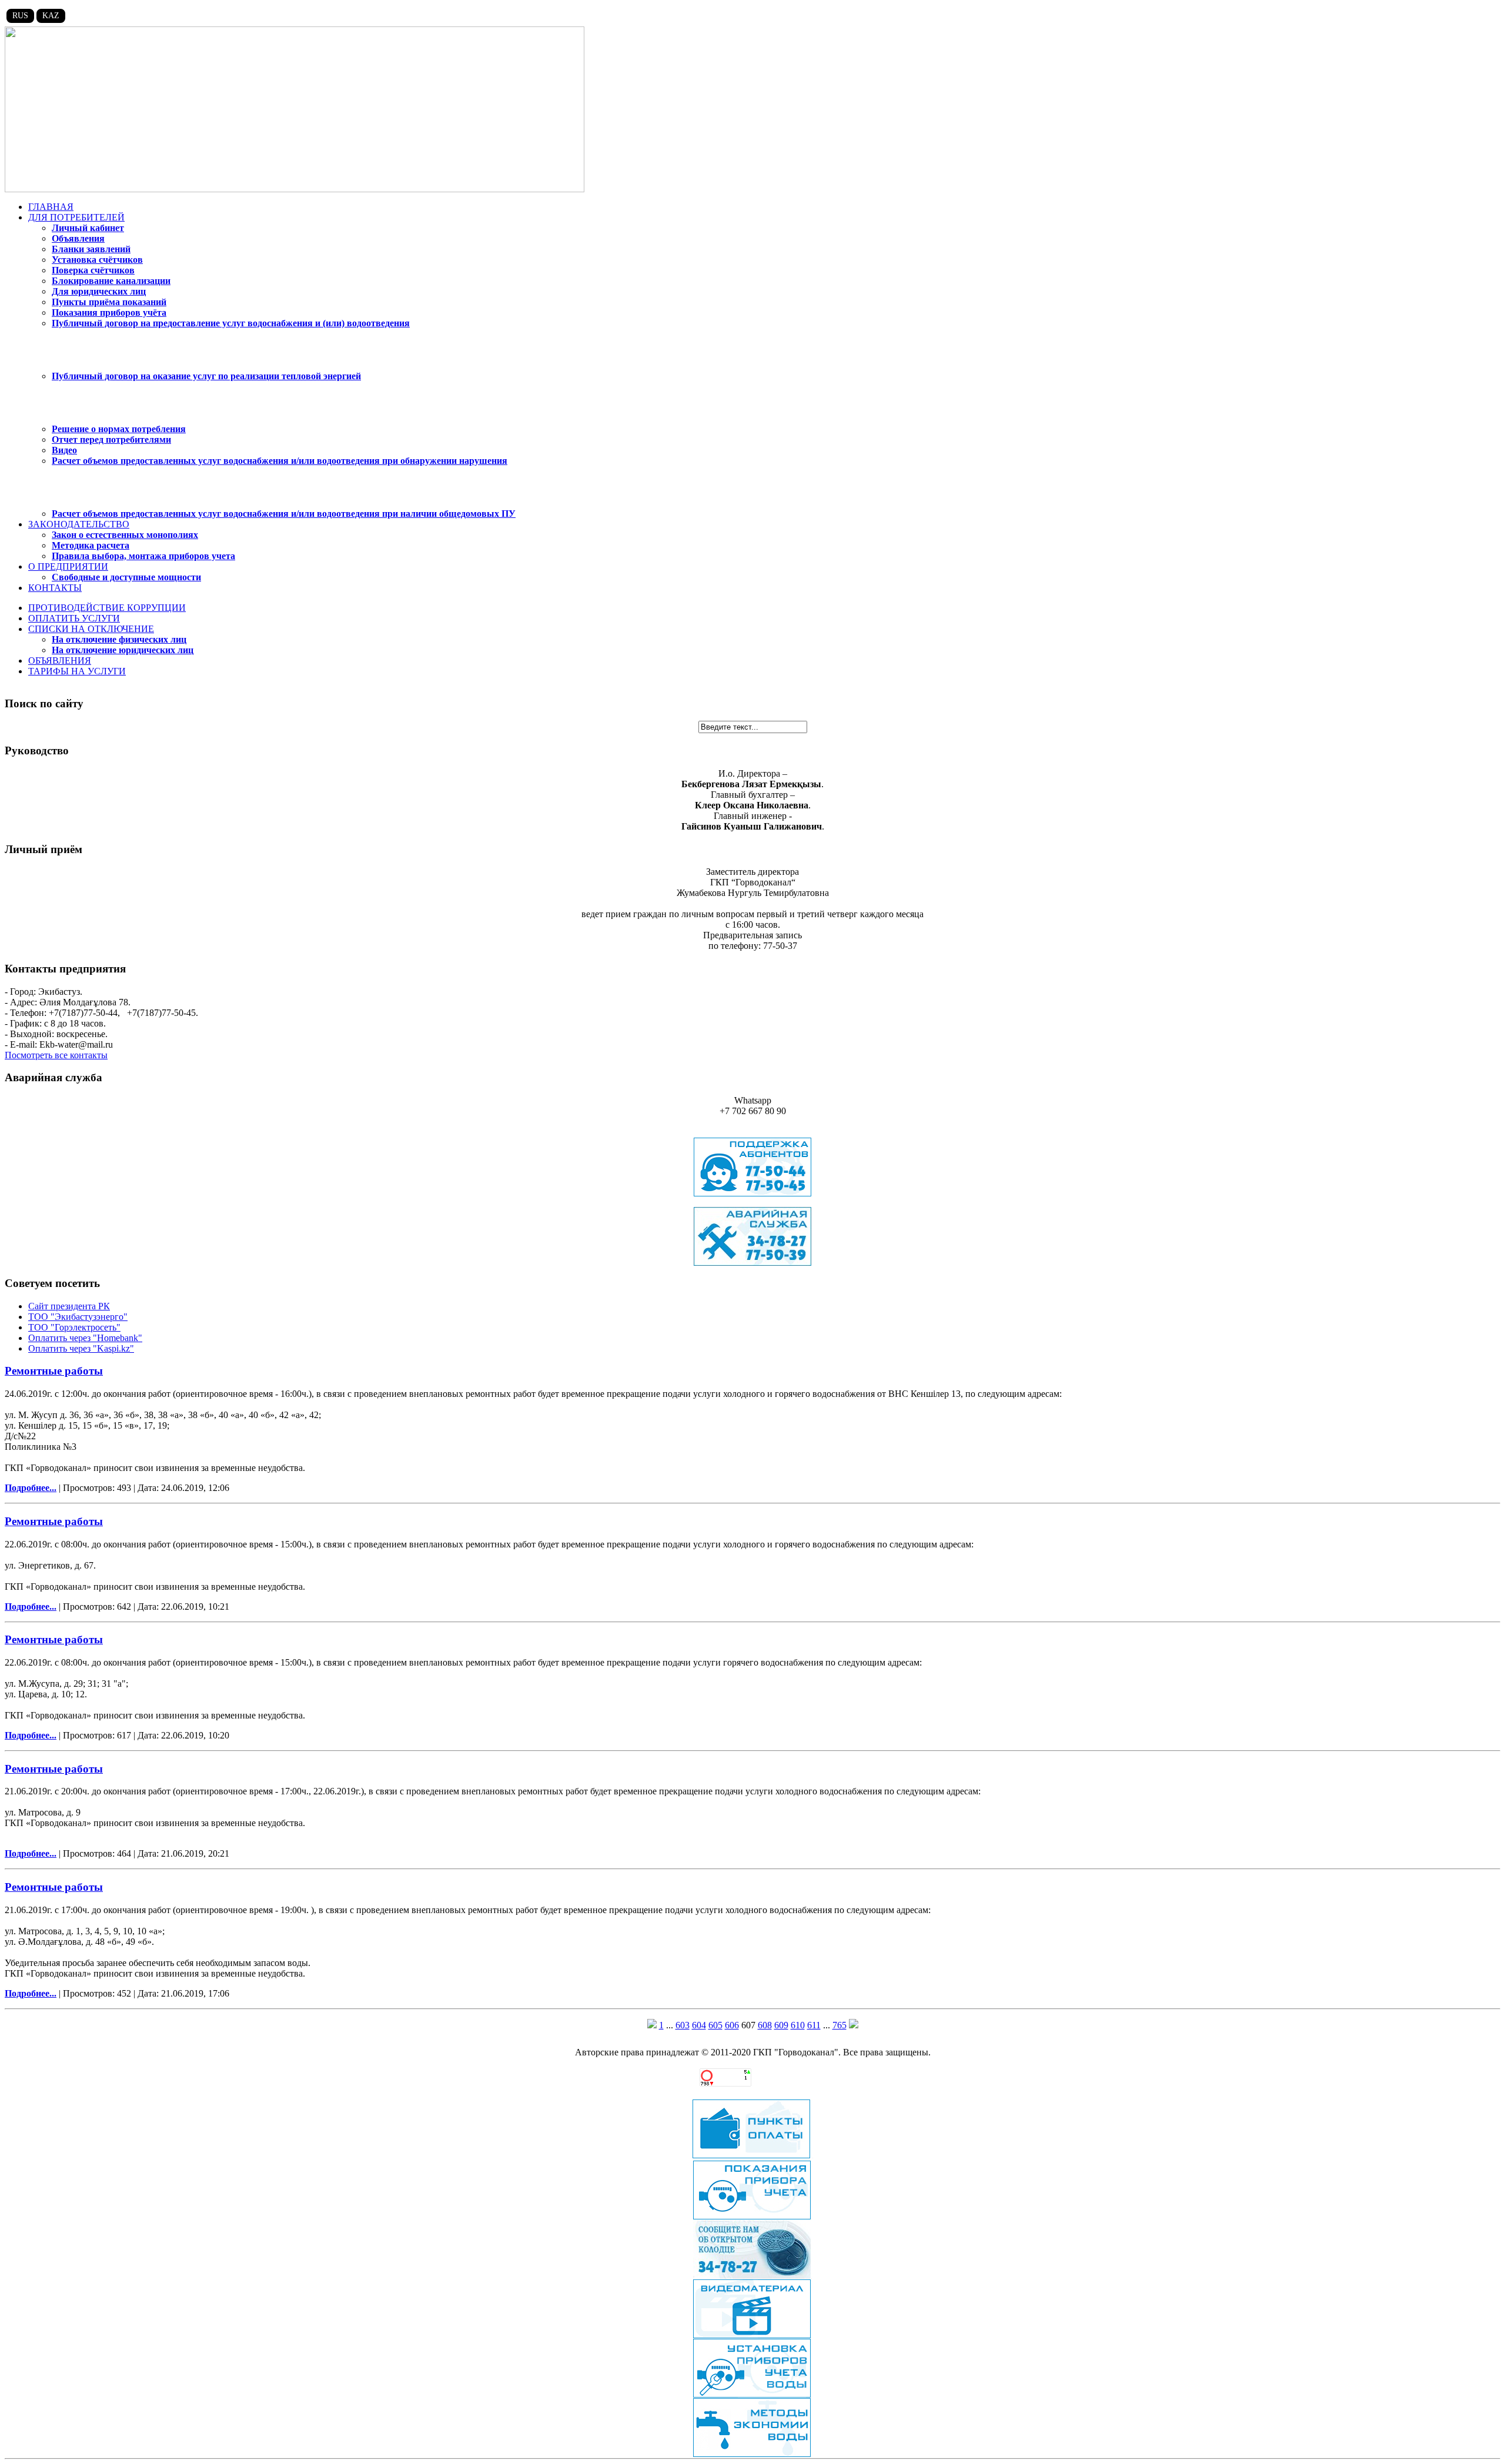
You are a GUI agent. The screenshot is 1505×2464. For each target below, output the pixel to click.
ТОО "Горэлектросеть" (74, 1327)
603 (683, 2025)
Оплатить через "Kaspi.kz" (81, 1348)
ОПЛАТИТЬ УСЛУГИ (74, 618)
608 (765, 2025)
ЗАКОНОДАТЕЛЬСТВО (79, 524)
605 (715, 2025)
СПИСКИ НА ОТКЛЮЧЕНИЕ (91, 629)
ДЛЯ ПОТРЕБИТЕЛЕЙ (76, 217)
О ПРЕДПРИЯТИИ (68, 566)
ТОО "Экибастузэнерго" (78, 1317)
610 (798, 2025)
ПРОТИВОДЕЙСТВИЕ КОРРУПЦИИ (107, 608)
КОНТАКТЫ (55, 588)
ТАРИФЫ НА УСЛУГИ (77, 671)
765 (840, 2025)
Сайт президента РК (69, 1306)
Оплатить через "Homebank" (85, 1338)
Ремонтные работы (54, 1371)
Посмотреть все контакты (56, 1055)
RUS (20, 16)
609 (781, 2025)
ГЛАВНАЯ (51, 207)
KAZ (51, 16)
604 (699, 2025)
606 (732, 2025)
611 (814, 2025)
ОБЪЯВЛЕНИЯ (60, 661)
